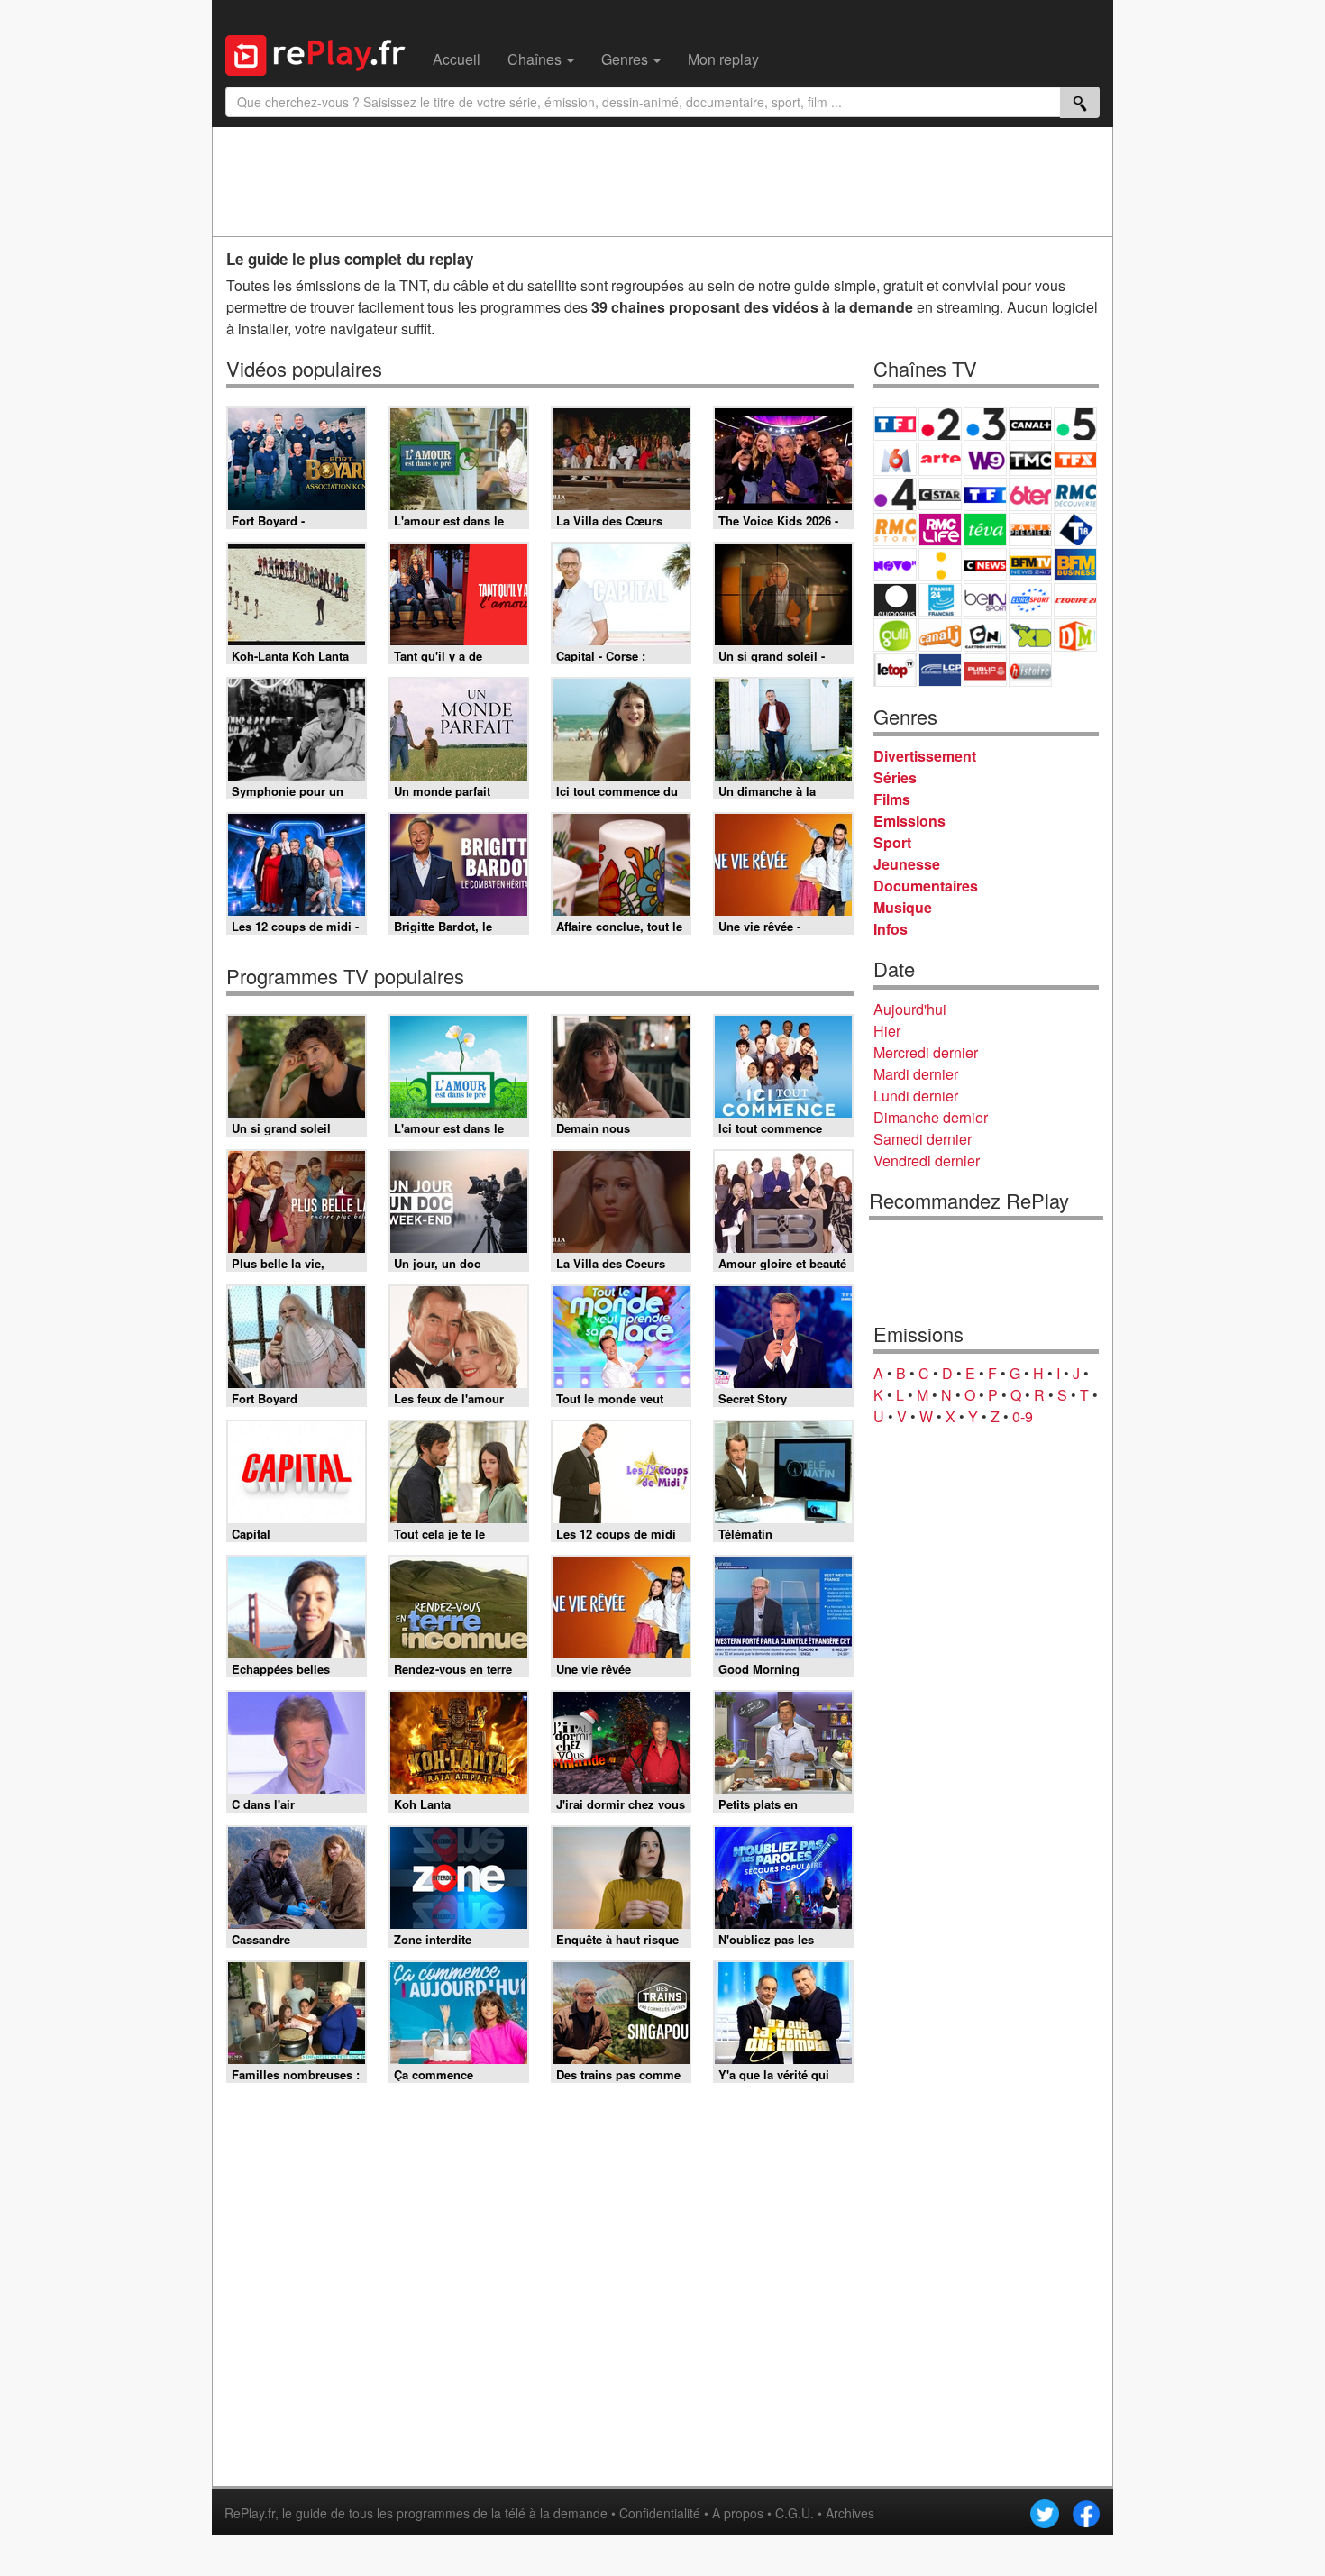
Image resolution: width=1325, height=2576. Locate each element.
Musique (903, 907)
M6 (895, 459)
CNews (985, 565)
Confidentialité (660, 2513)
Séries (895, 777)
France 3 (985, 424)
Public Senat (985, 670)
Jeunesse (907, 864)
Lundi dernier (916, 1096)
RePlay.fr (250, 2513)
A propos (738, 2513)
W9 (985, 459)
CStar (940, 494)
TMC (1030, 459)
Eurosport (1030, 600)
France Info (940, 565)
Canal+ (1030, 424)
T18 (1075, 530)
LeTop (895, 670)
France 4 (895, 494)
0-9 (1023, 1416)
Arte (940, 459)
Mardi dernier (916, 1074)
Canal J (940, 635)
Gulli (895, 635)
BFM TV (1030, 565)
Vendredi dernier (927, 1160)
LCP (940, 670)
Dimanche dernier (931, 1117)
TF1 (895, 424)
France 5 (1075, 424)
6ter (1030, 494)
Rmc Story (895, 530)
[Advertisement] (662, 181)
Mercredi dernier (926, 1052)
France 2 (940, 424)
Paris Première (1030, 530)
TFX (1075, 459)
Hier (887, 1031)
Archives (850, 2513)
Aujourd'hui (910, 1009)
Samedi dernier (923, 1139)
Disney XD (1030, 635)
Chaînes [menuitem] (536, 59)
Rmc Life (940, 530)
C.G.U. (795, 2513)
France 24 (940, 600)
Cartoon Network (985, 635)
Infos (891, 929)
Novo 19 (895, 565)
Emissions (909, 821)
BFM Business (1075, 565)
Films (892, 799)
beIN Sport (985, 600)
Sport (892, 842)
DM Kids (1075, 635)
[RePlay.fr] (322, 53)
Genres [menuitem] (626, 59)
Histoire (1030, 670)
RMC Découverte (1075, 494)
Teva (985, 530)
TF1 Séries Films (985, 494)
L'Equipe (1075, 600)
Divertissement (925, 756)
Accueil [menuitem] (457, 59)
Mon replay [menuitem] (723, 59)
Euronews (895, 600)
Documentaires (926, 886)
